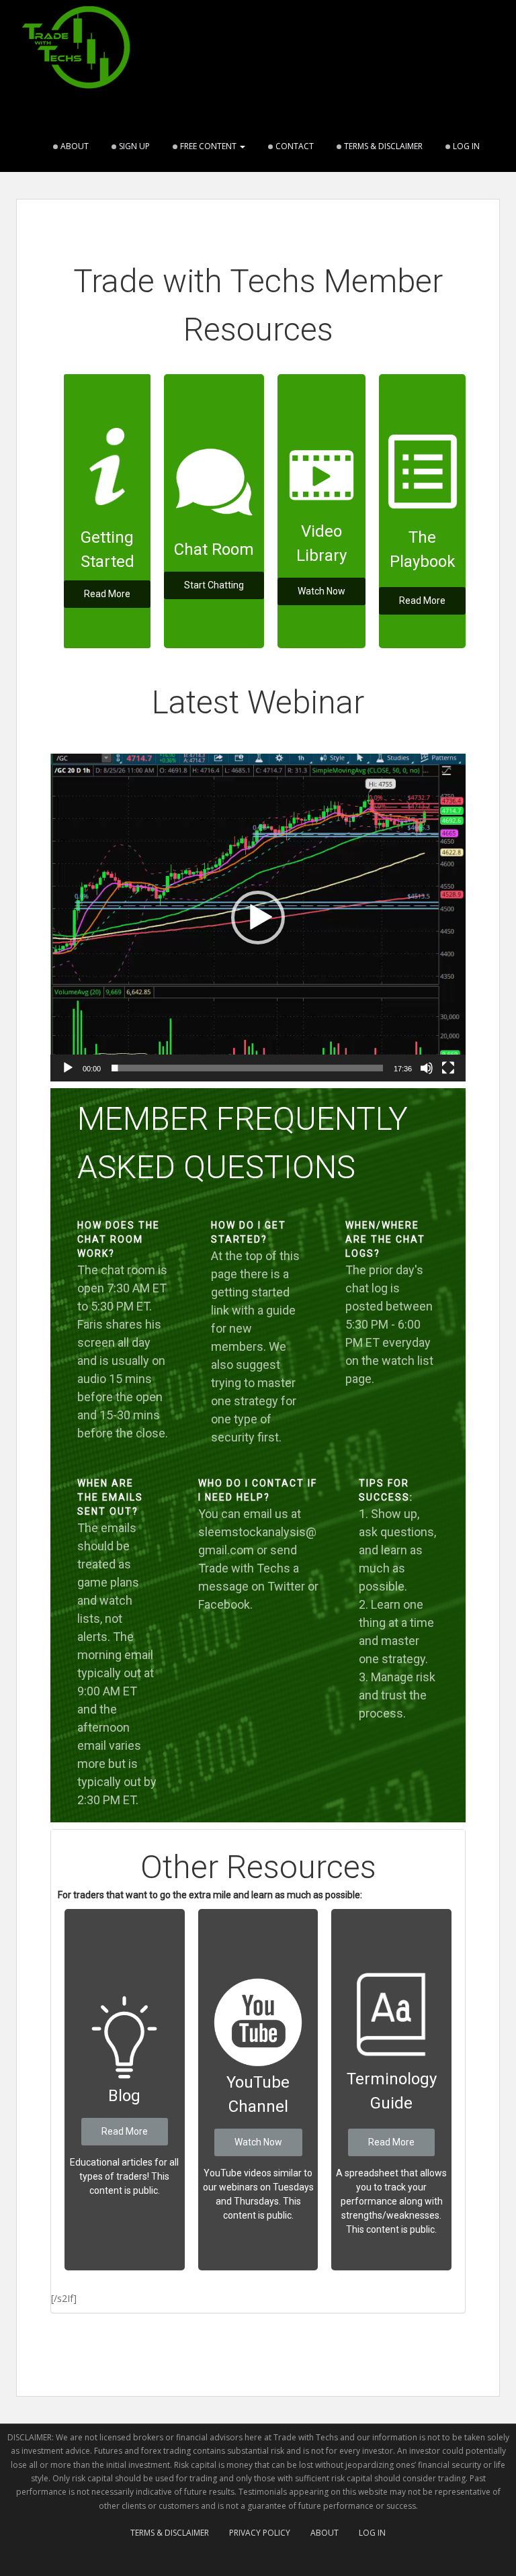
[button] (258, 918)
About (75, 146)
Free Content (209, 146)
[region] (258, 499)
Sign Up (134, 146)
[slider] (247, 1068)
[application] (258, 918)
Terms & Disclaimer (383, 146)
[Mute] (427, 1068)
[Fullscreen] (448, 1068)
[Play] (68, 1068)
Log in (466, 146)
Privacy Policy (260, 2533)
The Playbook (423, 549)
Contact (295, 146)
